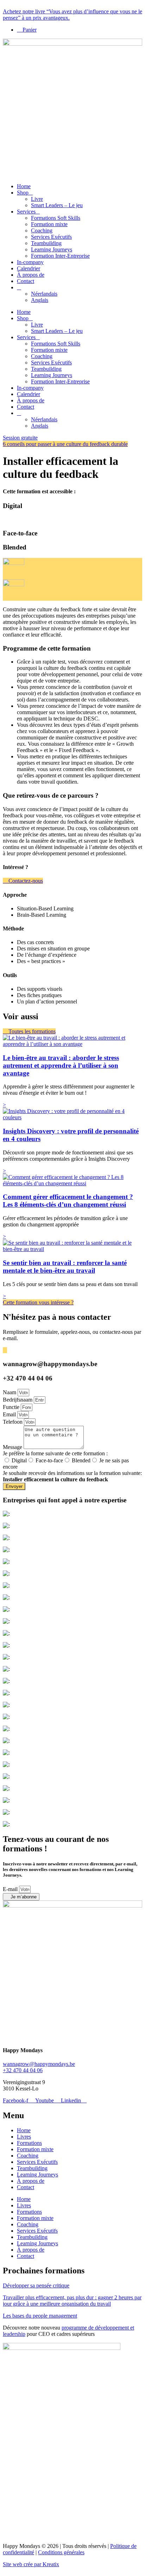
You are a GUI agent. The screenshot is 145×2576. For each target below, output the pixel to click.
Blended (81, 1460)
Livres (24, 2137)
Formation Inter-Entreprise (60, 256)
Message (13, 1447)
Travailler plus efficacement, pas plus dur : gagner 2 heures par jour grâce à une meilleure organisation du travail (72, 2301)
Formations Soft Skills (56, 218)
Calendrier (29, 268)
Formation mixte (49, 224)
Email (10, 1414)
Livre (37, 199)
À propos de (31, 275)
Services (26, 212)
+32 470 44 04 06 (23, 2070)
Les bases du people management (40, 2316)
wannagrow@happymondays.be (39, 2064)
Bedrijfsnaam (18, 1400)
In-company (30, 262)
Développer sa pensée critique (36, 2285)
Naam (10, 1392)
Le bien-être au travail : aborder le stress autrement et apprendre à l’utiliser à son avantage (61, 1065)
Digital (19, 1460)
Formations (29, 2143)
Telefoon (13, 1422)
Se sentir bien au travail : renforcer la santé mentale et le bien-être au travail (65, 1267)
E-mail (11, 1889)
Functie (12, 1407)
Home (24, 186)
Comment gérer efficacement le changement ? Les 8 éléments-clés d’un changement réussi (68, 1201)
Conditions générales (61, 2552)
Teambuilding (46, 243)
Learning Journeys (52, 249)
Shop (23, 193)
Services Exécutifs (51, 237)
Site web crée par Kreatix (31, 2564)
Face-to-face (49, 1460)
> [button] (4, 1105)
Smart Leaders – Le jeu (57, 205)
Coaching (42, 230)
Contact (26, 281)
